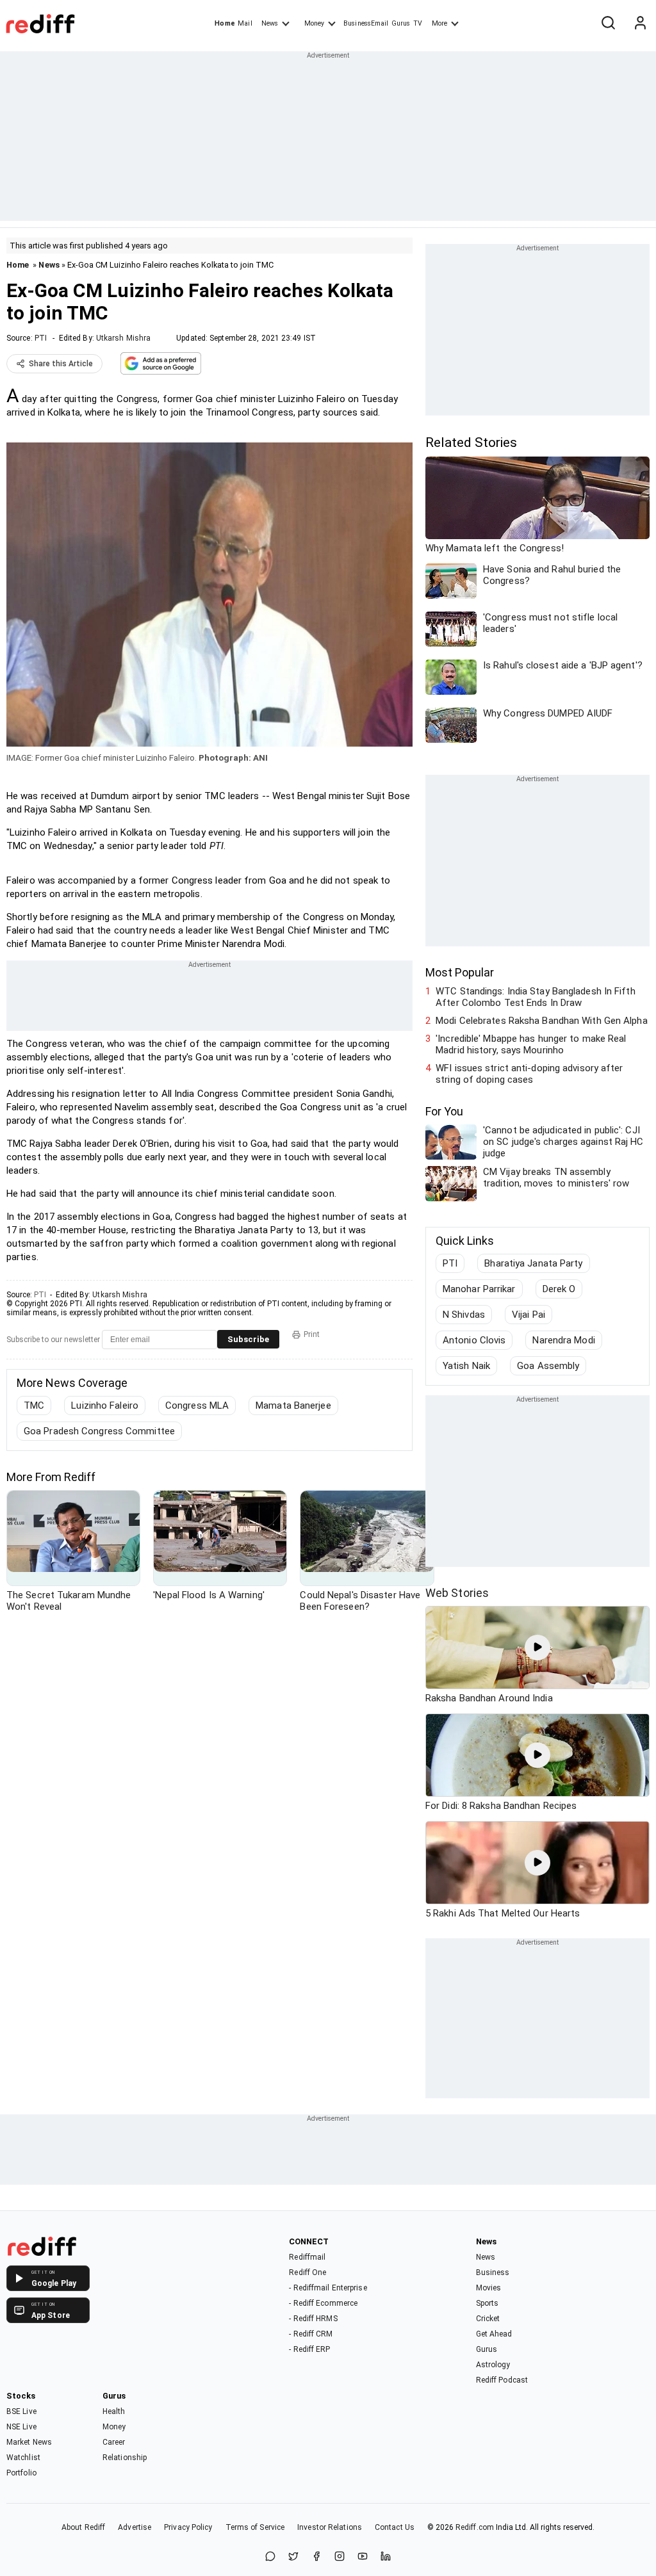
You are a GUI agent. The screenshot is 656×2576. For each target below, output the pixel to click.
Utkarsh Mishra (123, 338)
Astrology (493, 2365)
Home (225, 23)
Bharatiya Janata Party (533, 1263)
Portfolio (21, 2473)
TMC (34, 1405)
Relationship (125, 2458)
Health (114, 2411)
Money (314, 23)
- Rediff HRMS (313, 2319)
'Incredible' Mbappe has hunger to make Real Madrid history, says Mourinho (531, 1044)
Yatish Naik (466, 1366)
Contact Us (395, 2527)
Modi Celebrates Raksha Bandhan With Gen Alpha (542, 1021)
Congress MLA (197, 1405)
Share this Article (61, 364)
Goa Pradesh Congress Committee (99, 1431)
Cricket (488, 2319)
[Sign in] (640, 24)
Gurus (401, 23)
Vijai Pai (529, 1315)
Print (312, 1334)
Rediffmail (307, 2257)
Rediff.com (475, 2527)
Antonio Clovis (474, 1340)
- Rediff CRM (311, 2334)
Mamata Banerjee (293, 1405)
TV (418, 23)
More (439, 23)
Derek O (559, 1289)
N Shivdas (464, 1315)
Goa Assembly (548, 1366)
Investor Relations (330, 2527)
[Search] (608, 24)
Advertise (135, 2527)
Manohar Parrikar (479, 1289)
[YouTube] (363, 2557)
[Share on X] (293, 2557)
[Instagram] (340, 2557)
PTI (41, 338)
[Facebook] (316, 2557)
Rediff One (307, 2272)
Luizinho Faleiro (105, 1405)
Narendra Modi (563, 1340)
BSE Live (21, 2411)
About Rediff (83, 2527)
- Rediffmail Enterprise (328, 2288)
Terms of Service (255, 2527)
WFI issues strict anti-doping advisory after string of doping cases (529, 1074)
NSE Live (21, 2427)
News (270, 23)
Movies (489, 2288)
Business (493, 2272)
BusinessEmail (366, 23)
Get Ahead (494, 2334)
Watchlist (23, 2458)
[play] (537, 1648)
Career (114, 2442)
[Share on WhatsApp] (270, 2557)
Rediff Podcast (502, 2380)
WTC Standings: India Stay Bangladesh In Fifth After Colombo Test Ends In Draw (536, 997)
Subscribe (248, 1339)
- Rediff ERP (309, 2349)
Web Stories (457, 1593)
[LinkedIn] (386, 2557)
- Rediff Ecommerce (323, 2303)
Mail (245, 23)
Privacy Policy (188, 2527)
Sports (488, 2303)
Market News (29, 2442)
